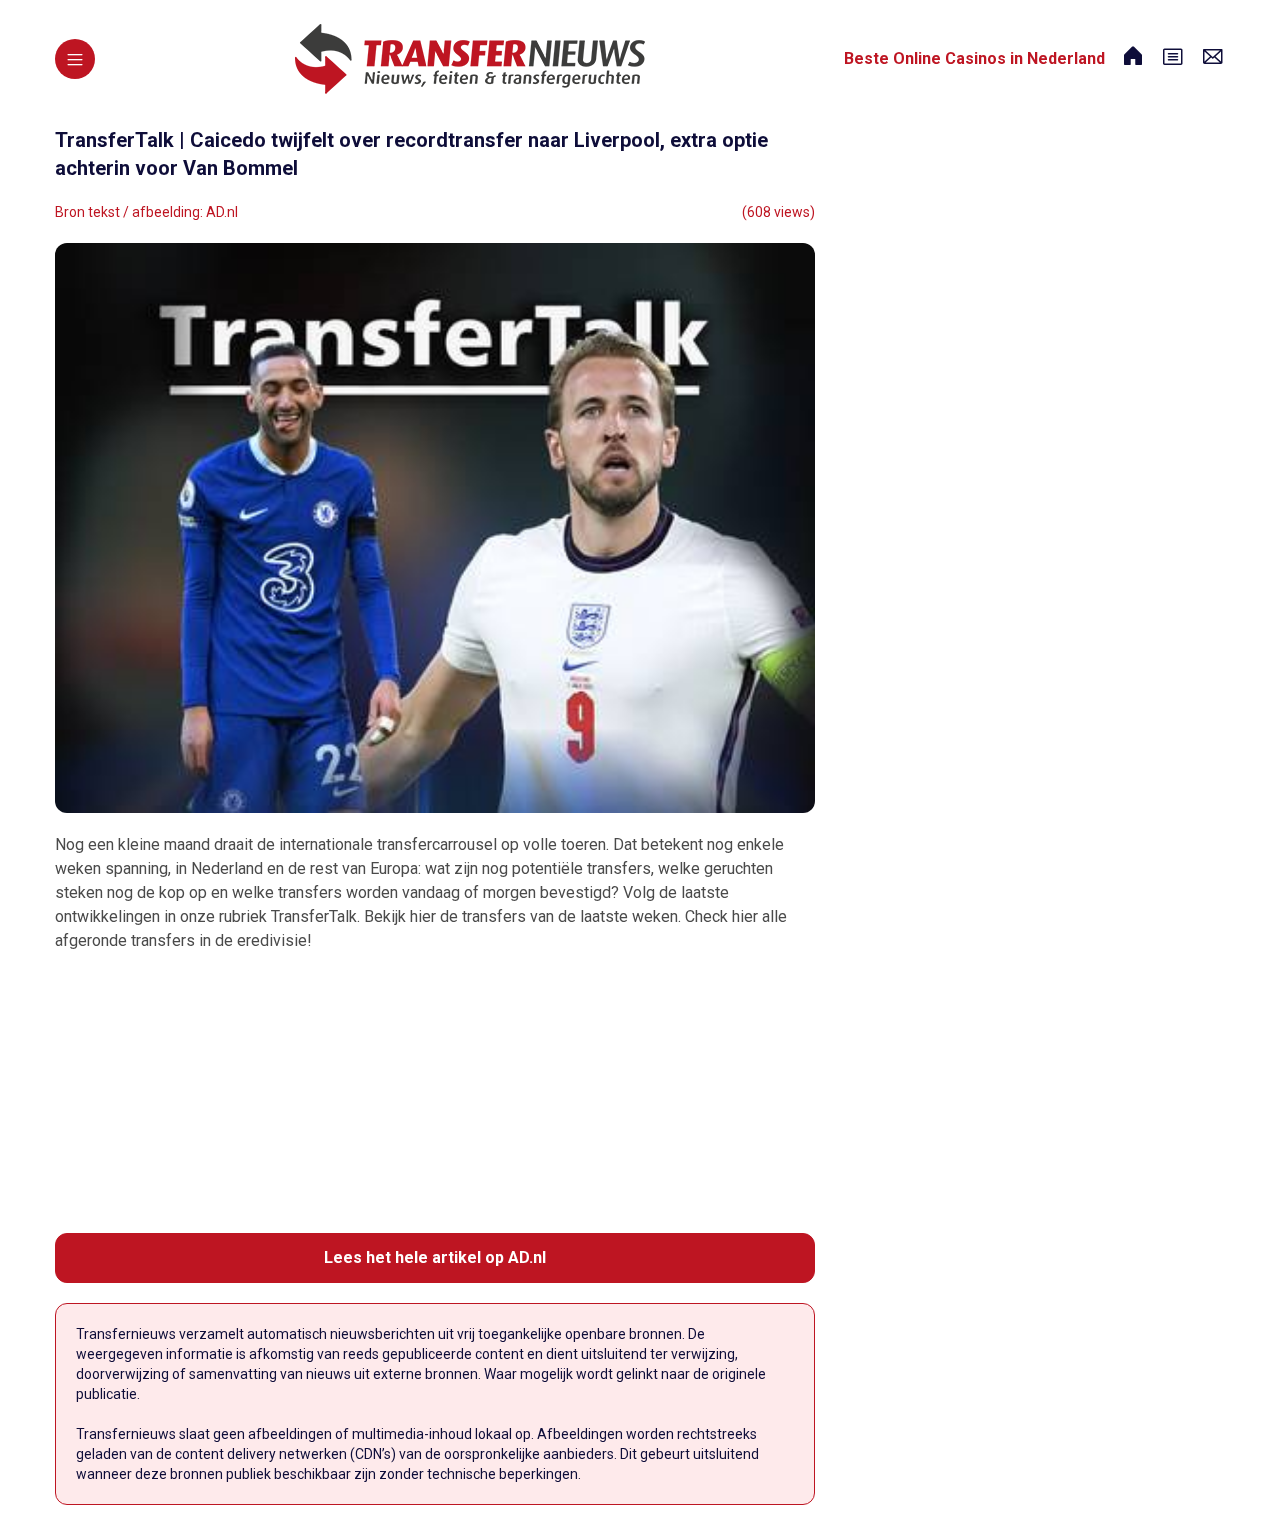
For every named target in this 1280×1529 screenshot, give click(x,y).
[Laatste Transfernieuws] (470, 59)
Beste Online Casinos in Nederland (974, 58)
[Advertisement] (435, 1093)
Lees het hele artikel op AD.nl (435, 1257)
